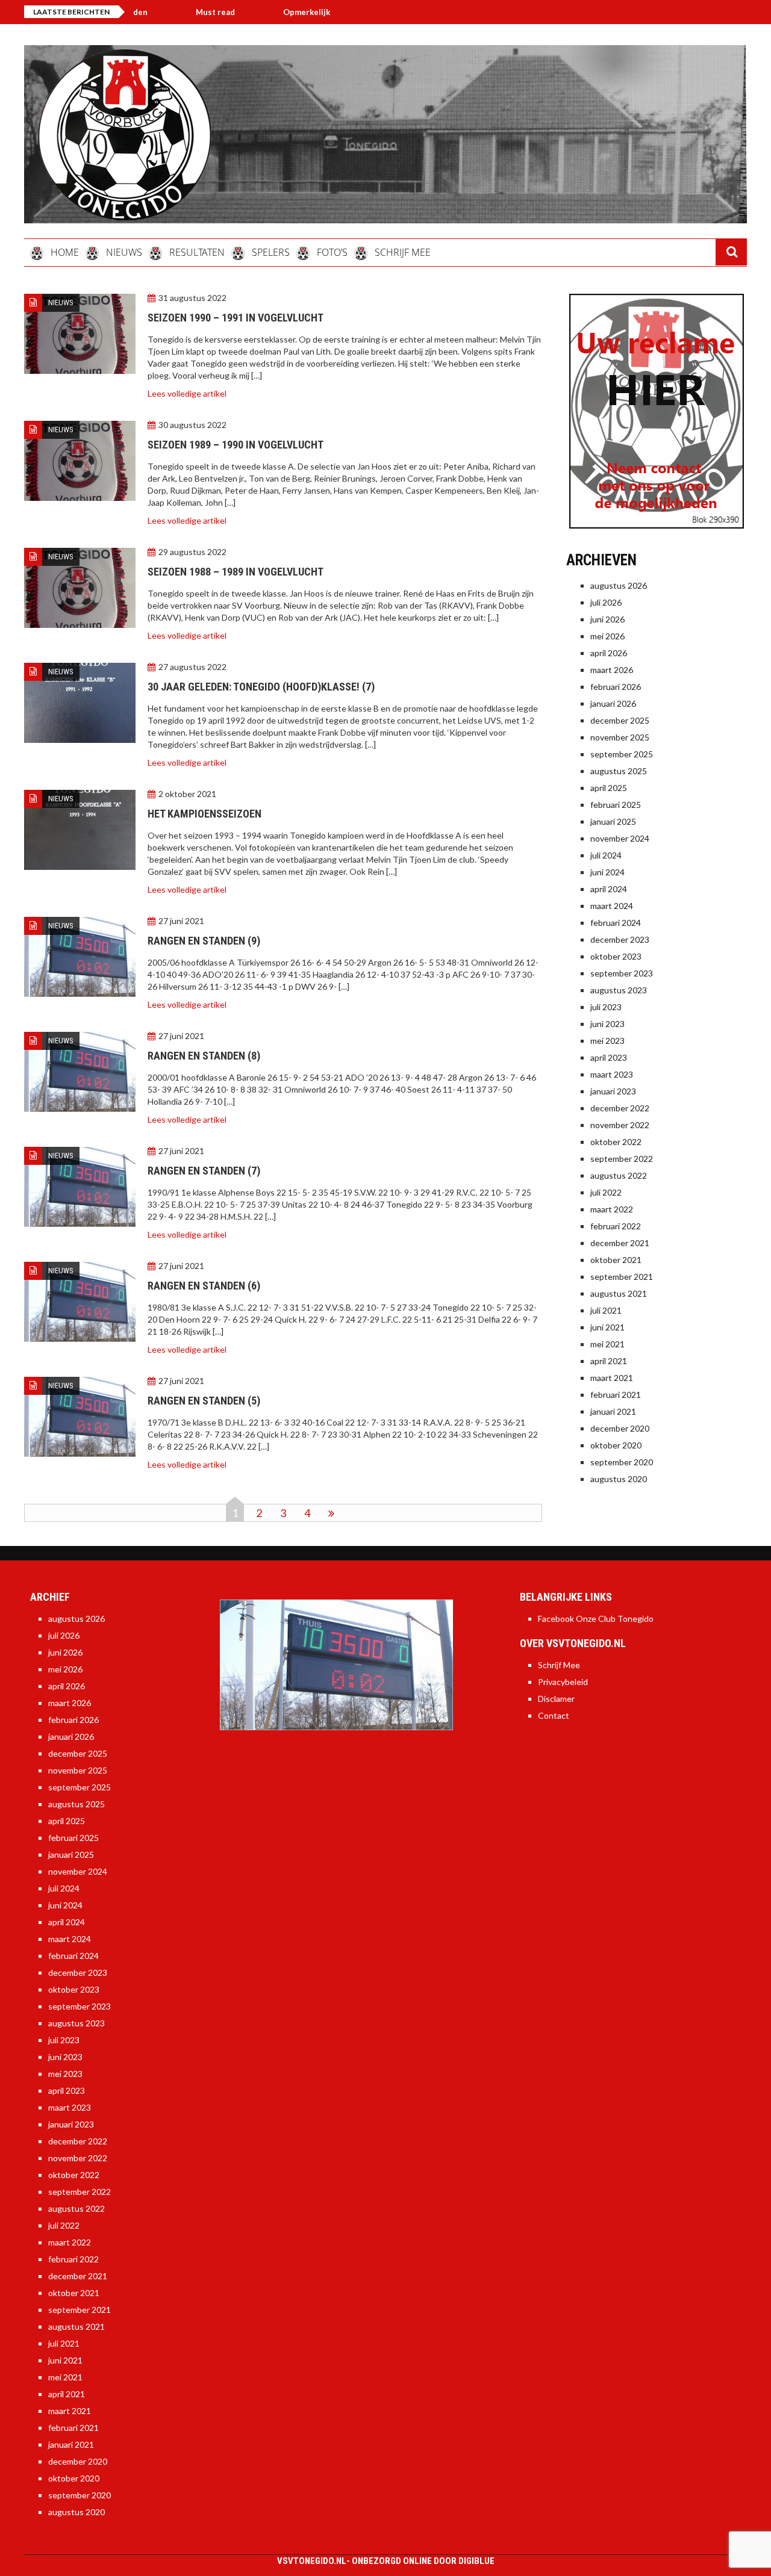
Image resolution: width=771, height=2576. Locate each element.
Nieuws (61, 303)
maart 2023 (612, 1074)
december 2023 (620, 939)
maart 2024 (612, 906)
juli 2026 (606, 602)
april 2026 (609, 653)
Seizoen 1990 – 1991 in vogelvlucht (236, 318)
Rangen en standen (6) (204, 1286)
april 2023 (609, 1057)
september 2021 (622, 1277)
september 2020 (622, 1462)
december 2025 (620, 720)
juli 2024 (606, 855)
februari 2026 (616, 687)
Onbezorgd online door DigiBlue (423, 2561)
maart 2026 (612, 670)
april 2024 (609, 889)
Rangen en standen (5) (204, 1401)
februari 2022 (616, 1226)
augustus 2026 (619, 585)
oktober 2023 (616, 956)
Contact (554, 1715)
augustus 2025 (619, 771)
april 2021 (609, 1361)
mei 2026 (607, 636)
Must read (150, 12)
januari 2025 (613, 821)
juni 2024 (607, 872)
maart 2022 (612, 1209)
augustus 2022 (619, 1175)
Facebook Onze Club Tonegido (596, 1619)
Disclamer (556, 1699)
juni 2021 (607, 1327)
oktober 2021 (616, 1260)
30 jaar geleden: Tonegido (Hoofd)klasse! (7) (261, 687)
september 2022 (622, 1159)
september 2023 (622, 973)
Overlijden (333, 12)
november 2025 (620, 737)
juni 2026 (607, 619)
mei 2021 (607, 1344)
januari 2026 (613, 703)
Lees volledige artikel (187, 393)
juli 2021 (606, 1310)
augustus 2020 (619, 1479)
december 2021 (620, 1243)
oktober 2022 (616, 1142)
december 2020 (620, 1428)
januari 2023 (613, 1091)
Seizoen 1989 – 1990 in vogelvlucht (236, 445)
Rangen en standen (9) (204, 941)
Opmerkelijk (241, 12)
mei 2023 (607, 1041)
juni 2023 (607, 1024)
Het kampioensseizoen (204, 814)
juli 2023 (606, 1007)
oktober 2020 (616, 1445)
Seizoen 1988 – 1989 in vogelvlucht (236, 572)
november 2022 (620, 1125)
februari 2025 (616, 805)
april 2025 (609, 788)
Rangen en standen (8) (204, 1056)
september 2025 (622, 754)
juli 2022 (606, 1192)
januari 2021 (613, 1411)
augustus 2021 (619, 1293)
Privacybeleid (563, 1682)
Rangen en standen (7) (204, 1171)
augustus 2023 (619, 990)
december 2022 (620, 1108)
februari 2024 (616, 923)
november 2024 (620, 838)
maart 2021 (612, 1378)
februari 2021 (616, 1395)
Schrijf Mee (559, 1665)
